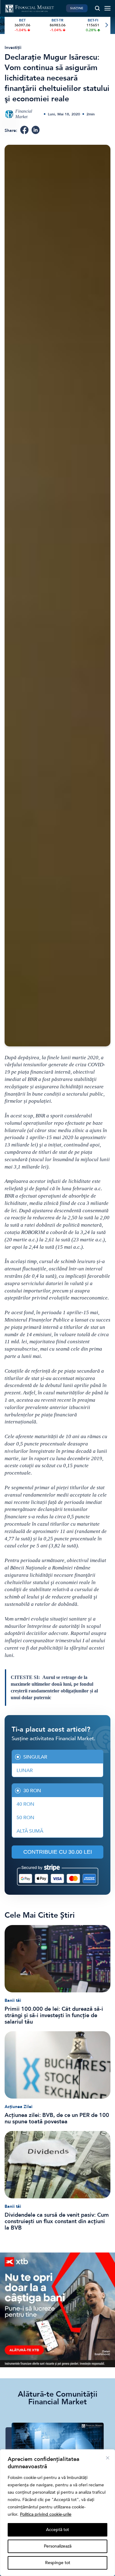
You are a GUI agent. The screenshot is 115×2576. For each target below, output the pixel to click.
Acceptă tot (57, 2530)
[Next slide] (106, 25)
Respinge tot (58, 2563)
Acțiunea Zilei (19, 2107)
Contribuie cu (58, 1852)
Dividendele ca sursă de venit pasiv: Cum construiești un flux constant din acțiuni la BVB (57, 2221)
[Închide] (108, 2458)
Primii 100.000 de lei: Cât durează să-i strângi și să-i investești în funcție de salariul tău (54, 2015)
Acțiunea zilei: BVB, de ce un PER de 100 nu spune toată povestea (57, 2118)
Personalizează (58, 2546)
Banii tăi (13, 2000)
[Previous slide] (9, 25)
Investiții (13, 48)
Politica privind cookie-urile (46, 2514)
